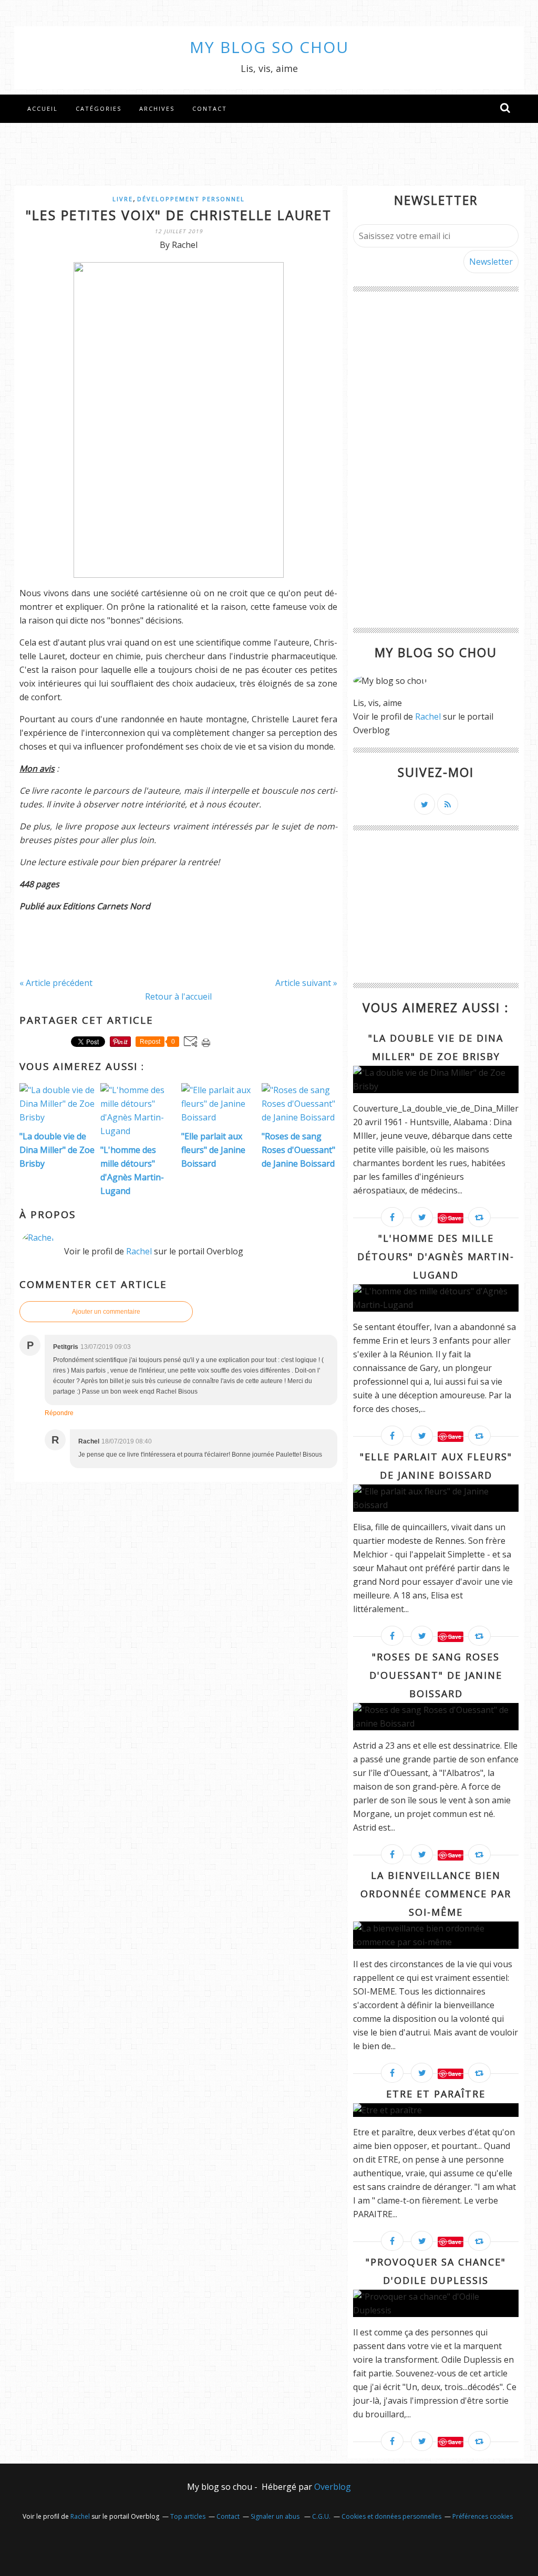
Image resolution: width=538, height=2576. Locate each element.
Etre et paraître (436, 2094)
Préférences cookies (483, 2516)
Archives (157, 108)
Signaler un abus (276, 2516)
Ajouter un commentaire (106, 1312)
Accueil (43, 108)
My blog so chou (269, 47)
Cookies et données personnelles (391, 2516)
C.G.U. (321, 2516)
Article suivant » (306, 983)
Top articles (188, 2516)
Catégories (99, 108)
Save (455, 1218)
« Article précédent (56, 983)
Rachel (139, 1251)
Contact (210, 108)
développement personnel (191, 199)
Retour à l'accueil (178, 996)
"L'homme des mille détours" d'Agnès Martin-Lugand (436, 1256)
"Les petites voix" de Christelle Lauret (179, 215)
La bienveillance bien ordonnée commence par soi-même (436, 1894)
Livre (123, 199)
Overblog (333, 2487)
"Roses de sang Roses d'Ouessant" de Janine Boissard (436, 1675)
